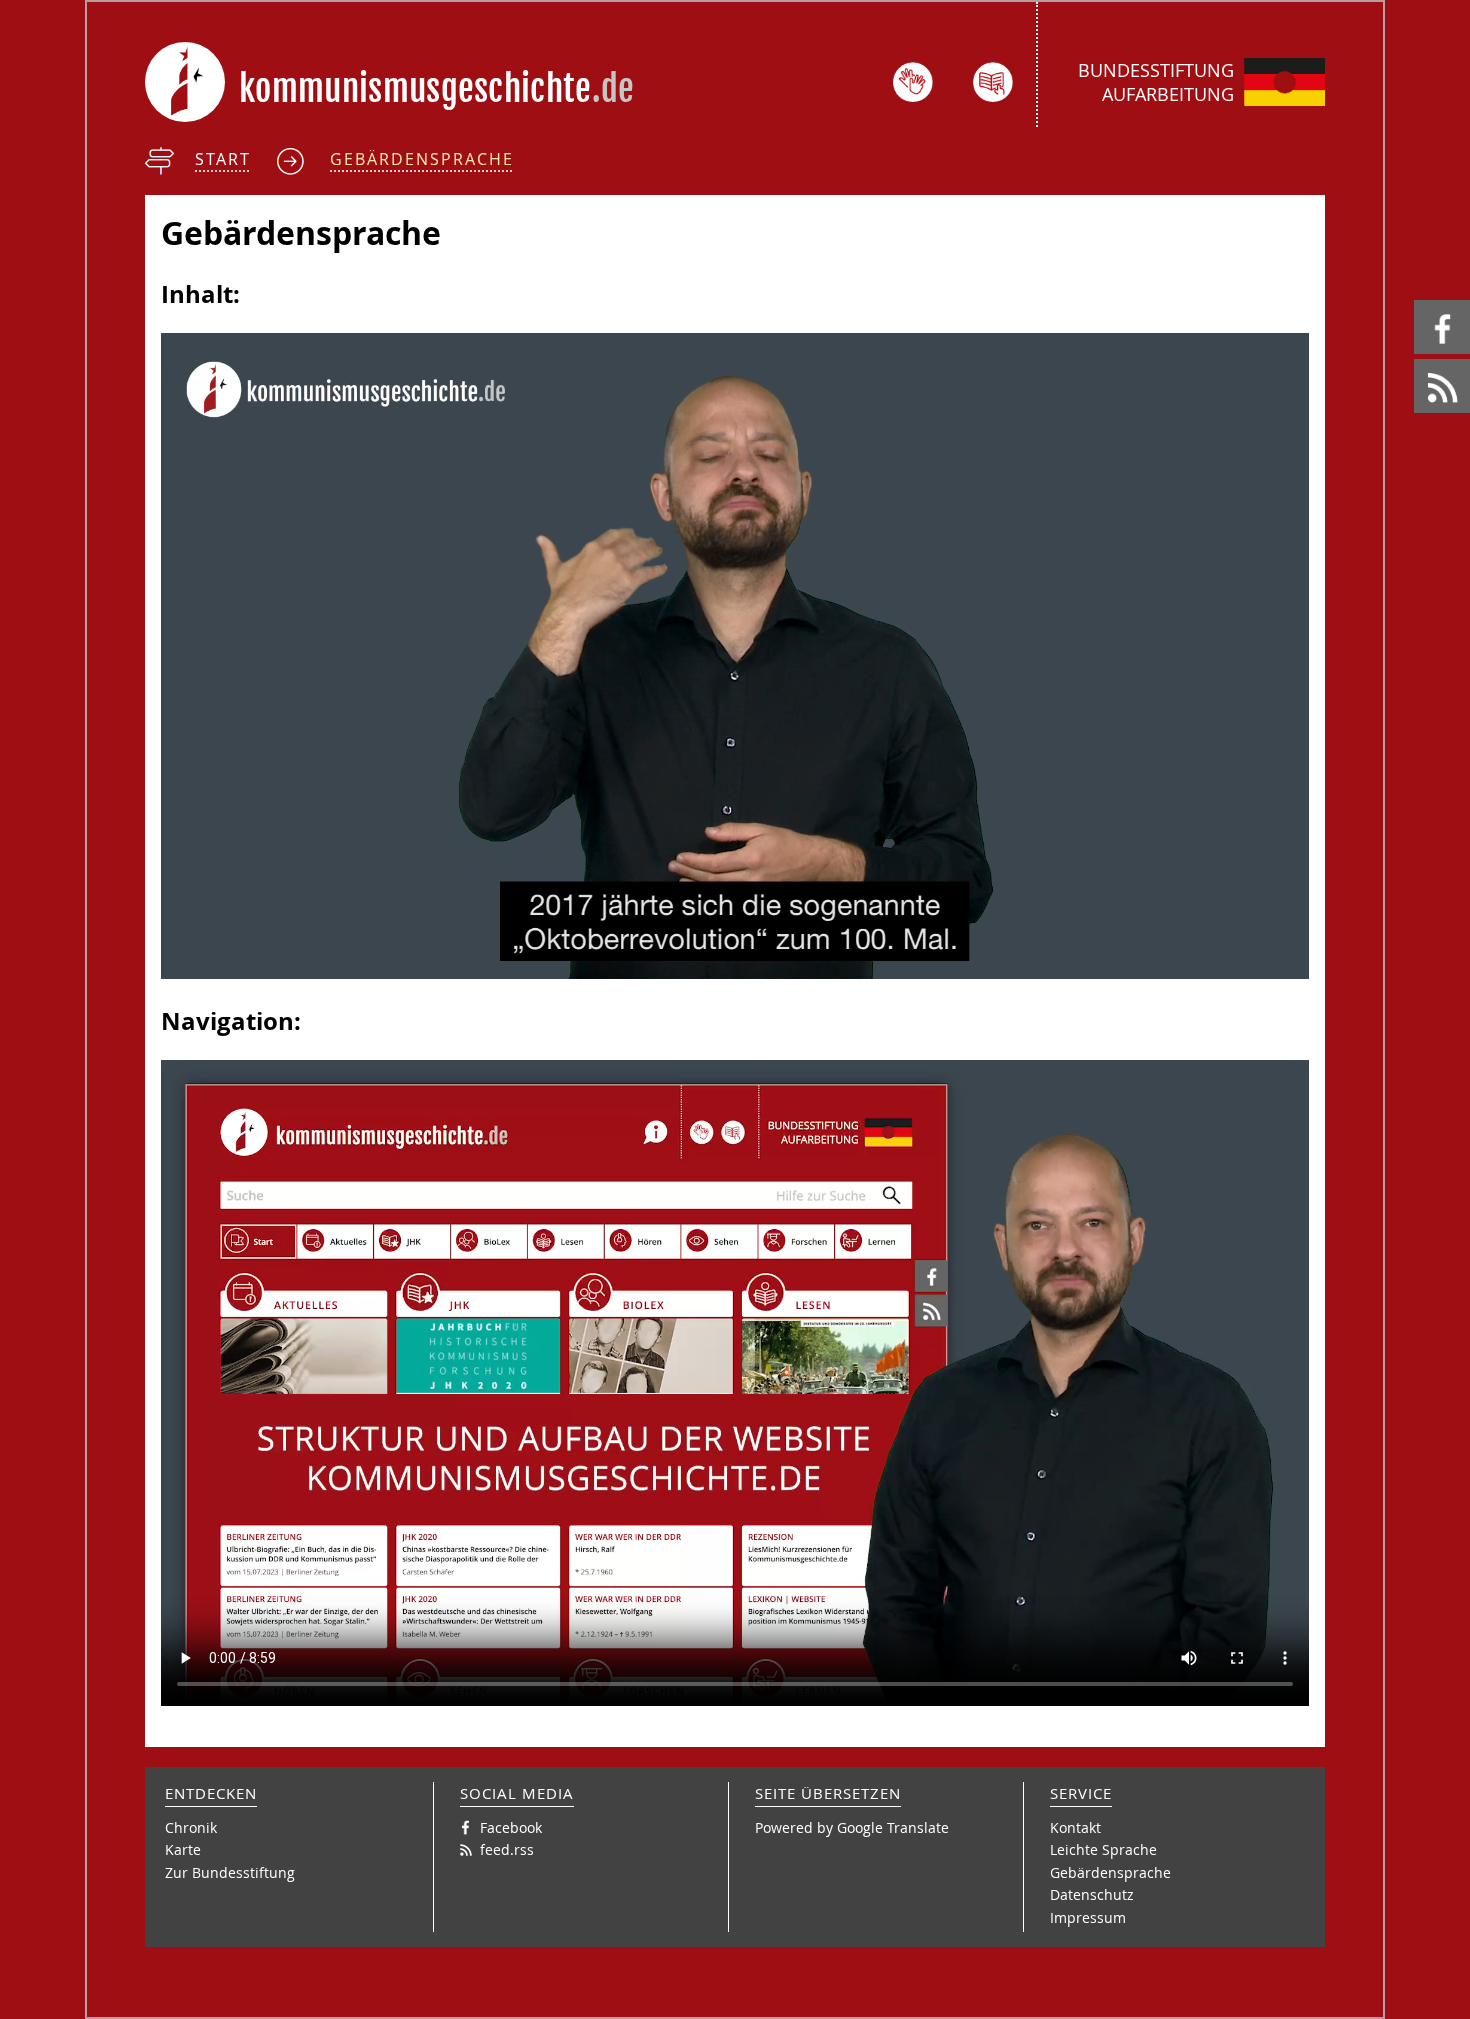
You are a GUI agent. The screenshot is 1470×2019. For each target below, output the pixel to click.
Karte (183, 1849)
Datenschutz (1092, 1894)
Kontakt (1075, 1827)
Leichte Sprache (1103, 1849)
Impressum (1088, 1917)
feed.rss (1415, 359)
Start (223, 159)
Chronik (191, 1827)
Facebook (1417, 300)
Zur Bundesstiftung (230, 1872)
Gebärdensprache (422, 159)
